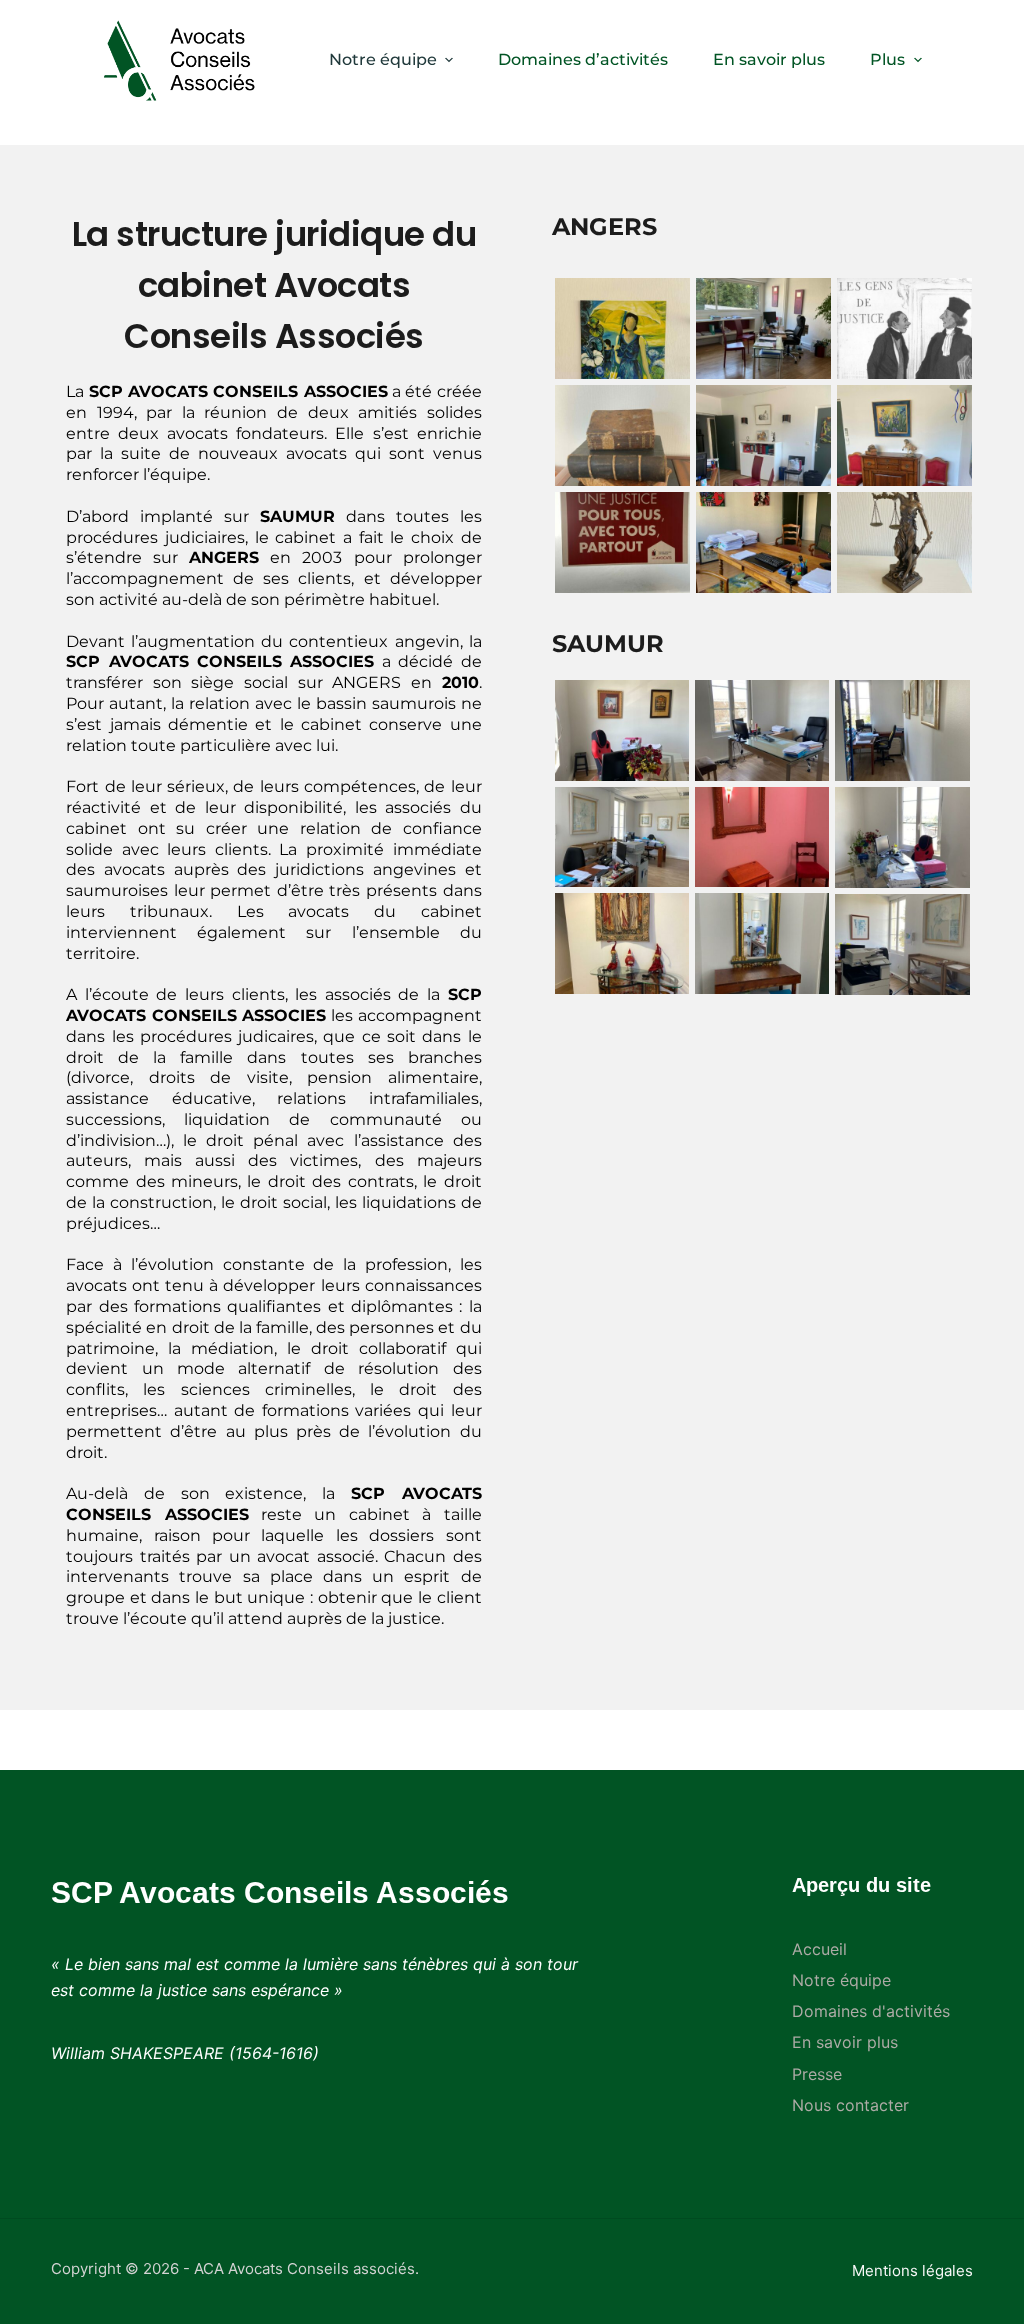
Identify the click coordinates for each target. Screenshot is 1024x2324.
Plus (887, 59)
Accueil (819, 1949)
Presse (817, 2074)
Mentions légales (912, 2270)
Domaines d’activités (583, 59)
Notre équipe (383, 59)
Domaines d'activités (871, 2011)
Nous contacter (850, 2105)
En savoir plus (769, 59)
